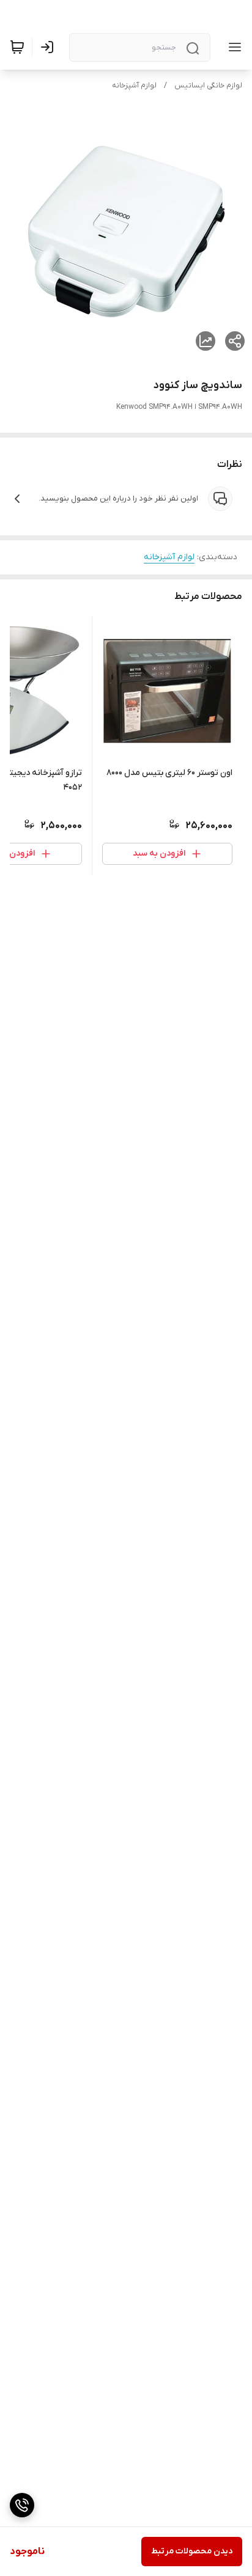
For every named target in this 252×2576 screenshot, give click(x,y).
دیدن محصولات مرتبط (192, 2551)
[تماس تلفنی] (22, 2505)
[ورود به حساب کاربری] (50, 47)
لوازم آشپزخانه (134, 86)
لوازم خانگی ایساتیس (208, 86)
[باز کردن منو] (232, 47)
